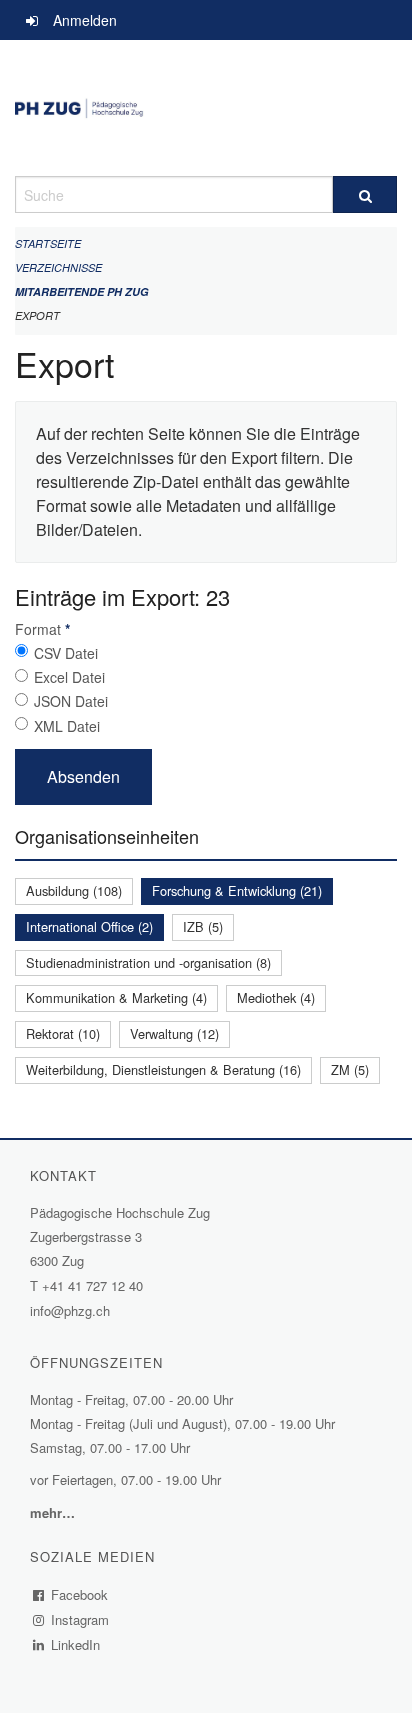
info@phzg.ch (70, 1310)
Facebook (80, 1594)
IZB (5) (203, 926)
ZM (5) (350, 1069)
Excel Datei (69, 677)
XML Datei (67, 726)
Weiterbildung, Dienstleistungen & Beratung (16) (163, 1069)
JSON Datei (71, 701)
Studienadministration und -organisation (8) (148, 962)
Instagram (80, 1619)
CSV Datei (66, 653)
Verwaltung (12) (174, 1033)
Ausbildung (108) (74, 890)
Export (37, 315)
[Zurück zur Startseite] (206, 108)
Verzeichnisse (58, 267)
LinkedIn (76, 1644)
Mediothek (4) (276, 997)
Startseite (48, 243)
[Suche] (365, 194)
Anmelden (85, 20)
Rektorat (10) (63, 1033)
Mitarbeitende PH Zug (82, 291)
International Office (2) (89, 926)
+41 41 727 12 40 (92, 1285)
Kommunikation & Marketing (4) (116, 997)
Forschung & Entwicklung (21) (237, 890)
